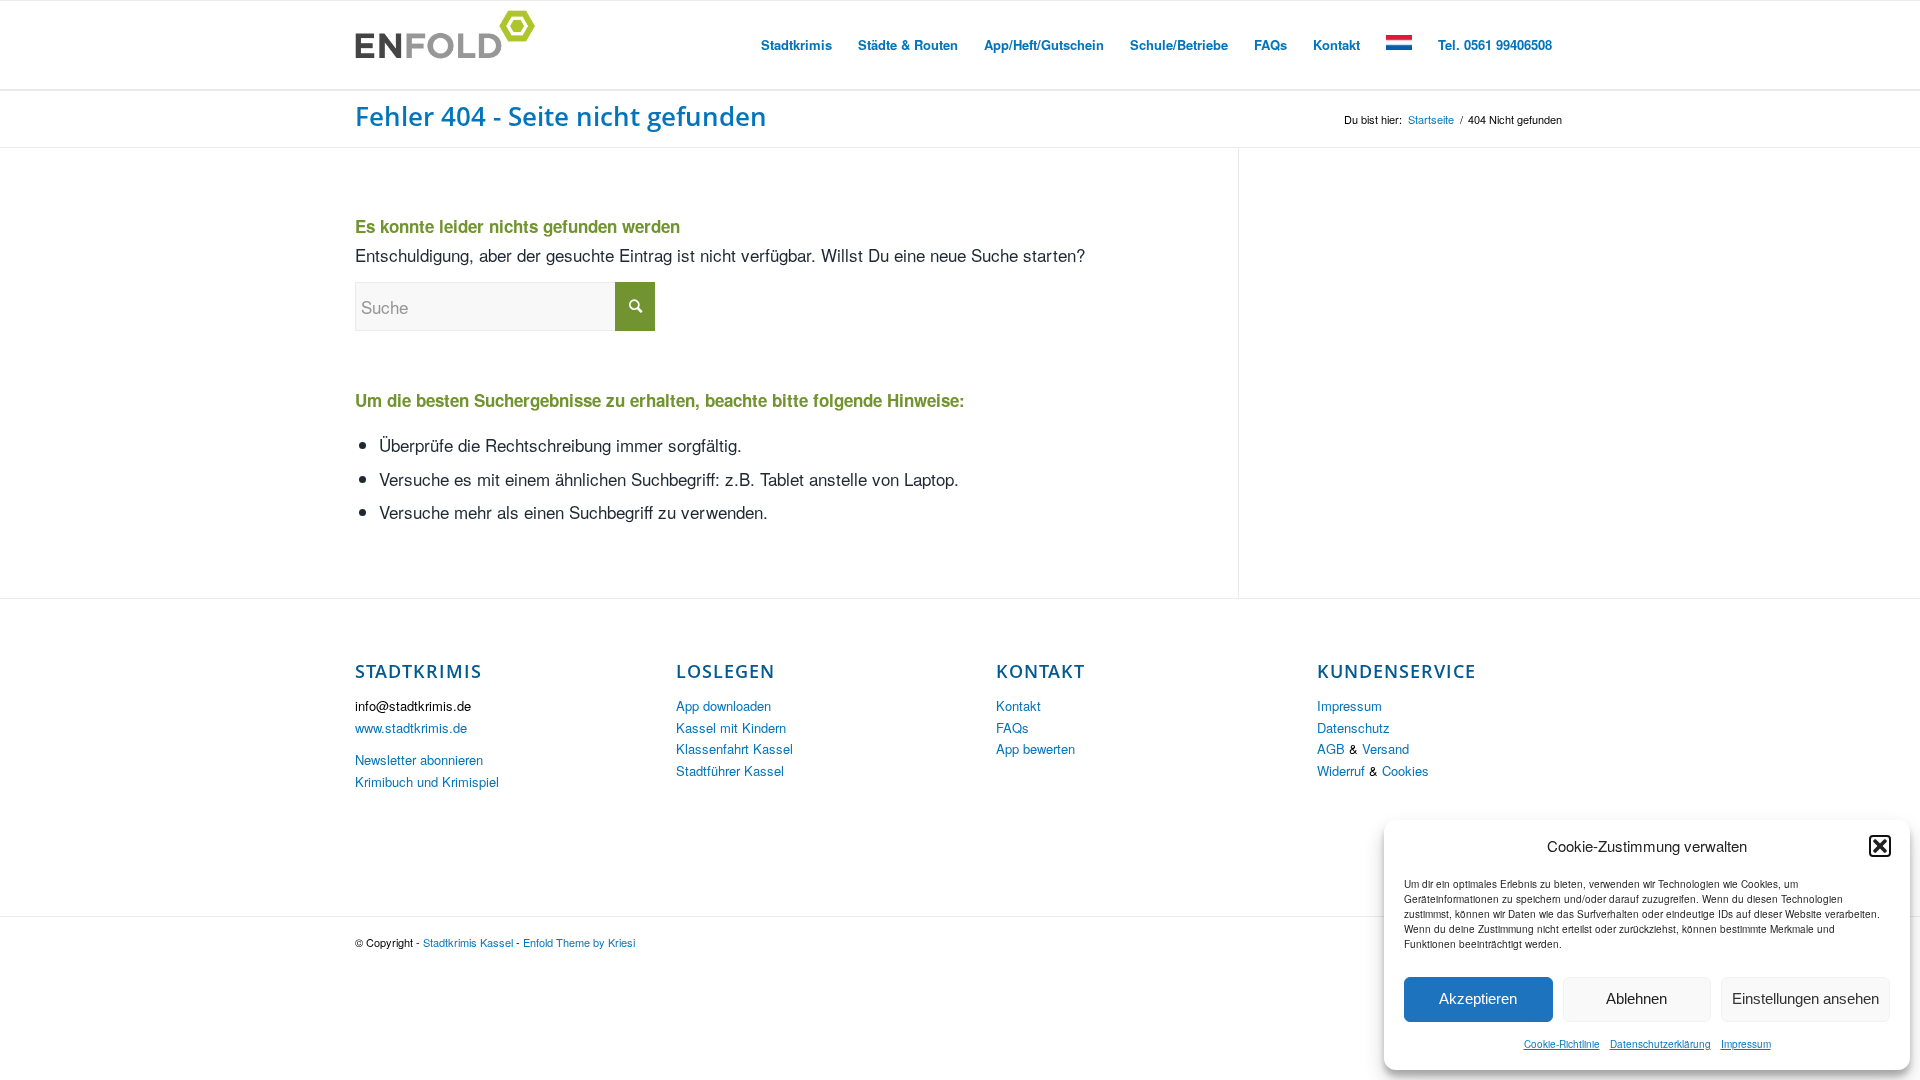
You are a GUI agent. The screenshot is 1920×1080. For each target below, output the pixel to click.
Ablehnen (1636, 998)
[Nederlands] (1399, 45)
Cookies (1405, 770)
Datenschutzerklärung (1660, 1044)
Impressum (1746, 1044)
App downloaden (723, 705)
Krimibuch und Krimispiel (427, 781)
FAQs (1012, 727)
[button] (1880, 846)
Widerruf (1341, 770)
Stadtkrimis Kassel (468, 942)
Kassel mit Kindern (731, 727)
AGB (1331, 748)
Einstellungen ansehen (1805, 998)
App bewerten (1035, 748)
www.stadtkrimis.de (411, 727)
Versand (1385, 748)
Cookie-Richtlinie (1562, 1044)
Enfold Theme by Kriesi (579, 942)
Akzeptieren (1478, 998)
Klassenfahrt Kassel (734, 748)
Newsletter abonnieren (419, 759)
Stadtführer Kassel (730, 770)
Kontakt (1018, 705)
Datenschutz (1353, 727)
